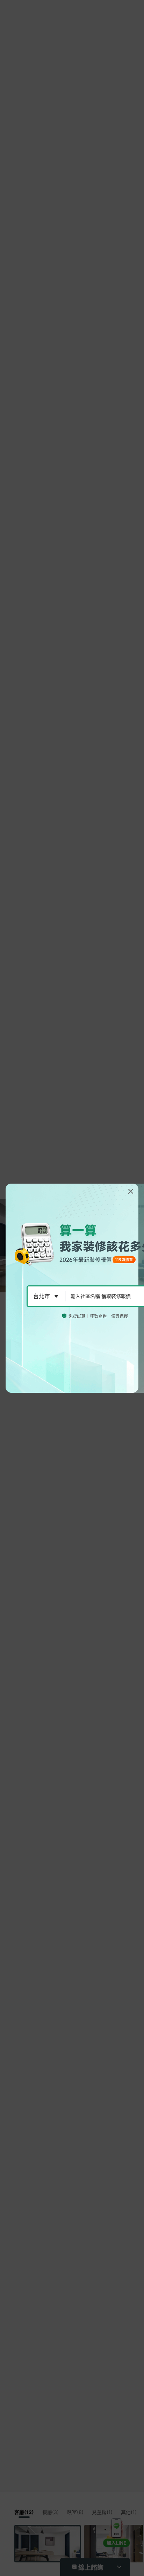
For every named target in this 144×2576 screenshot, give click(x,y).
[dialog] (72, 1288)
